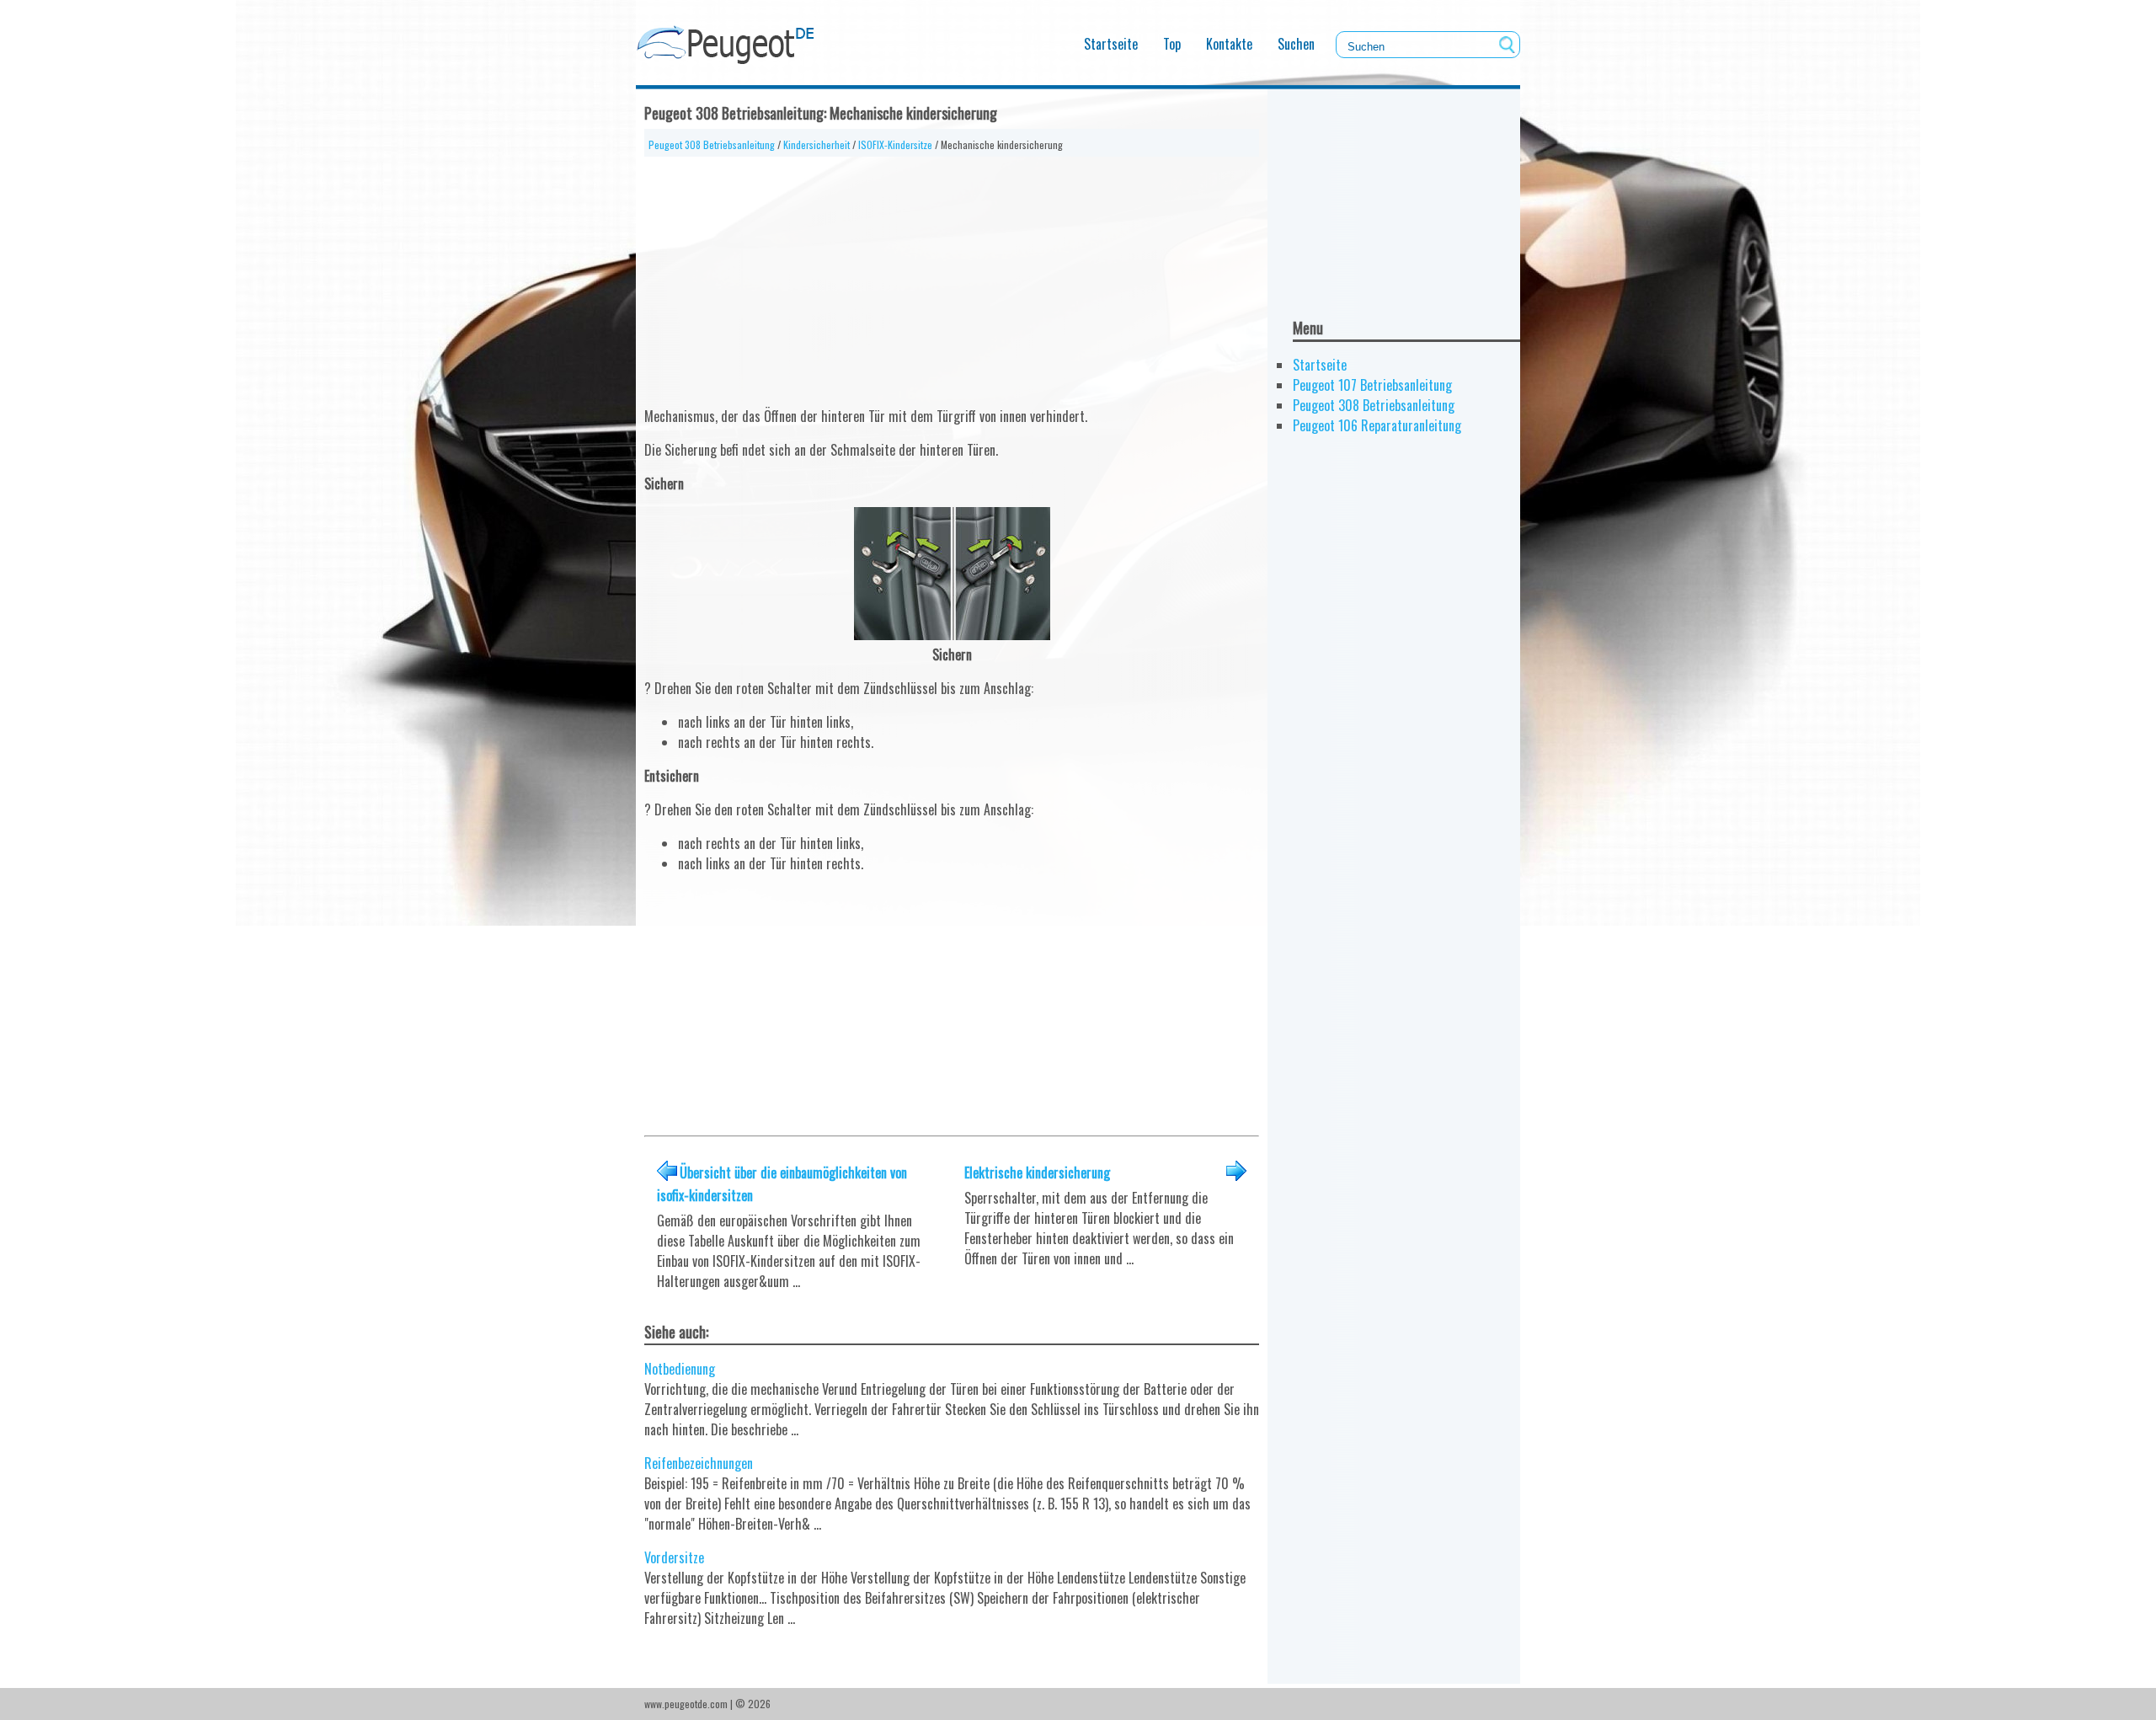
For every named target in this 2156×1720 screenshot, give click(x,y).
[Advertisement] (952, 275)
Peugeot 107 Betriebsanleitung (1372, 385)
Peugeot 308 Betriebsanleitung (712, 144)
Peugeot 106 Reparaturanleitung (1377, 425)
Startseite (1111, 44)
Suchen (1296, 44)
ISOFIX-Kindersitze (895, 144)
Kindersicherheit (817, 144)
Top (1172, 44)
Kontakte (1229, 44)
